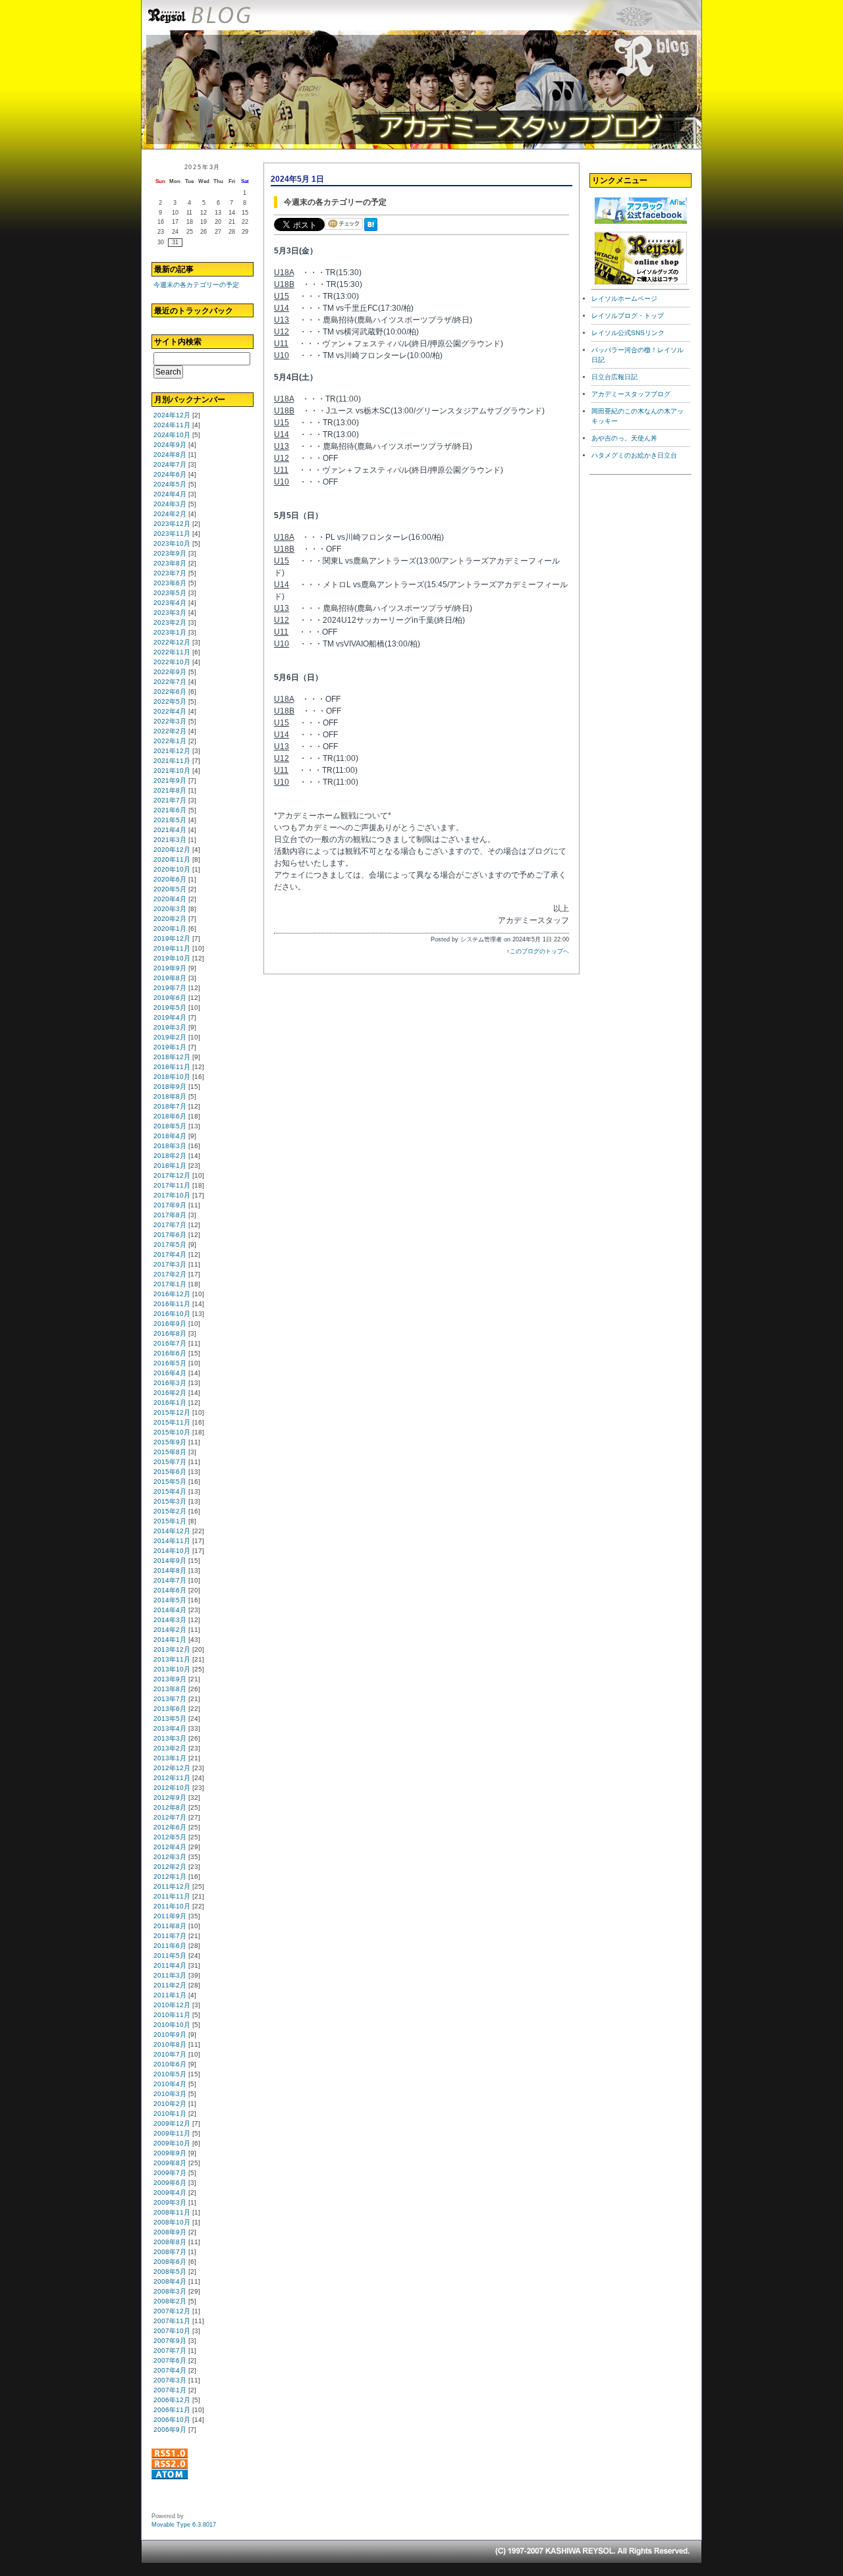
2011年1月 (170, 1995)
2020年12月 (172, 850)
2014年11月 (172, 1541)
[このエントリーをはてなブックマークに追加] (373, 232)
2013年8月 (170, 1689)
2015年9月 (170, 1442)
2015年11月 (172, 1422)
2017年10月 (172, 1195)
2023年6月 (170, 583)
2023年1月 (170, 632)
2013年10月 (172, 1669)
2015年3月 (170, 1501)
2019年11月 (172, 948)
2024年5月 (170, 484)
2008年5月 (170, 2272)
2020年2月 (170, 919)
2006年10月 (172, 2420)
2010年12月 (172, 2005)
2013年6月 (170, 1709)
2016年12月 (172, 1294)
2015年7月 (170, 1462)
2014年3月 (170, 1620)
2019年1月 (170, 1047)
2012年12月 (172, 1768)
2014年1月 (170, 1640)
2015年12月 (172, 1412)
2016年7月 (170, 1343)
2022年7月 (170, 682)
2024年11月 (172, 425)
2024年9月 (170, 445)
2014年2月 (170, 1630)
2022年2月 (170, 731)
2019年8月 (170, 978)
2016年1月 (170, 1403)
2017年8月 (170, 1215)
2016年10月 (172, 1314)
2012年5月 (170, 1837)
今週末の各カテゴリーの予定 (196, 285)
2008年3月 (170, 2291)
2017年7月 (170, 1225)
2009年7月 (170, 2173)
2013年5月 (170, 1719)
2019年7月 (170, 988)
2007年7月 (170, 2351)
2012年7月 (170, 1817)
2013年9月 (170, 1679)
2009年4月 (170, 2193)
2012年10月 (172, 1788)
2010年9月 (170, 2035)
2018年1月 (170, 1166)
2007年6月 (170, 2360)
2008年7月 (170, 2252)
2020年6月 (170, 879)
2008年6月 (170, 2262)
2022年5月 (170, 701)
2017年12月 (172, 1175)
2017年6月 (170, 1235)
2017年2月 (170, 1274)
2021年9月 (170, 780)
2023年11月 (172, 534)
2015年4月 (170, 1491)
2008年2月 (170, 2301)
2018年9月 (170, 1087)
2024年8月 (170, 455)
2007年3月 (170, 2380)
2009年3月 (170, 2202)
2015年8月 (170, 1452)
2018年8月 (170, 1096)
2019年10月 (172, 958)
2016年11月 (172, 1304)
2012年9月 (170, 1798)
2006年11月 (172, 2410)
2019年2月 (170, 1037)
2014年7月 (170, 1580)
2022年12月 (172, 642)
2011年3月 (170, 1975)
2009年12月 (172, 2123)
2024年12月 (172, 415)
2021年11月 (172, 761)
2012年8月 (170, 1807)
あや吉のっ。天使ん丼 (624, 438)
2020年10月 (172, 869)
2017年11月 (172, 1185)
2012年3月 (170, 1857)
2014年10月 (172, 1551)
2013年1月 (170, 1758)
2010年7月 (170, 2054)
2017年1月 (170, 1284)
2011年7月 (170, 1936)
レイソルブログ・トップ (628, 316)
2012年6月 (170, 1827)
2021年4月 (170, 830)
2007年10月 (172, 2331)
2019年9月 (170, 968)
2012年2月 (170, 1867)
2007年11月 (172, 2321)
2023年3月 (170, 613)
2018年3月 (170, 1146)
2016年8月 (170, 1333)
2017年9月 (170, 1205)
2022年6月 (170, 692)
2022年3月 (170, 721)
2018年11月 (172, 1067)
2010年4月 (170, 2084)
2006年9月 (170, 2430)
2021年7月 (170, 800)
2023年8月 (170, 563)
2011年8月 (170, 1926)
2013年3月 (170, 1738)
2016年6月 (170, 1353)
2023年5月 (170, 593)
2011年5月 (170, 1956)
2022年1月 (170, 741)
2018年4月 (170, 1136)
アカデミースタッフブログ (631, 394)
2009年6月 (170, 2183)
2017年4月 (170, 1254)
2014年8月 (170, 1570)
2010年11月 (172, 2015)
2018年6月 (170, 1116)
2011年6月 (170, 1946)
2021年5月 (170, 820)
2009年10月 (172, 2143)
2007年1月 (170, 2390)
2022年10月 (172, 662)
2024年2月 (170, 514)
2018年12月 (172, 1057)
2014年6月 (170, 1590)
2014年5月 (170, 1600)
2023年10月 (172, 543)
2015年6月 (170, 1472)
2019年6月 (170, 998)
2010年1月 (170, 2114)
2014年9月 (170, 1561)
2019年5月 (170, 1008)
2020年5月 (170, 889)
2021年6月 (170, 810)
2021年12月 (172, 751)
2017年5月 (170, 1245)
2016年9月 (170, 1324)
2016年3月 (170, 1383)
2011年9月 (170, 1916)
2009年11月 (172, 2133)
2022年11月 (172, 652)
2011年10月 (172, 1906)
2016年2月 (170, 1393)
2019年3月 (170, 1027)
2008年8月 (170, 2242)
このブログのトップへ (539, 951)
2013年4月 (170, 1728)
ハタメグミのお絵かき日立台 (634, 455)
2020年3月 (170, 909)
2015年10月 (172, 1432)
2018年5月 (170, 1126)
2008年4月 (170, 2281)
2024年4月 (170, 494)
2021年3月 (170, 840)
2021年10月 (172, 771)
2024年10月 (172, 435)
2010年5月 (170, 2074)
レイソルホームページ (624, 299)
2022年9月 (170, 672)
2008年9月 (170, 2232)
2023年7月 (170, 573)
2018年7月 (170, 1106)
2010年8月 (170, 2044)
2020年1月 (170, 929)
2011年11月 (172, 1896)
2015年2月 (170, 1511)
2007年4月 (170, 2370)
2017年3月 (170, 1264)
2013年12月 (172, 1649)
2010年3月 (170, 2094)
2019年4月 (170, 1017)
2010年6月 (170, 2064)
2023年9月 (170, 553)
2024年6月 (170, 474)
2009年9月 (170, 2153)
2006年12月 (172, 2400)
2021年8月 (170, 790)
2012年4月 (170, 1847)
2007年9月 (170, 2341)
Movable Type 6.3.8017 (184, 2525)
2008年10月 (172, 2222)
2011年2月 (170, 1985)
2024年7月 (170, 464)
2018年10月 (172, 1077)
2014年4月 (170, 1610)
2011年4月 (170, 1965)
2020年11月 (172, 859)
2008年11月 (172, 2212)
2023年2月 (170, 622)
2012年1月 (170, 1877)
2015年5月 (170, 1482)
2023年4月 (170, 603)
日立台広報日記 (614, 377)
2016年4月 (170, 1373)
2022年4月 (170, 711)
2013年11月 (172, 1659)
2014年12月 (172, 1531)
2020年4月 (170, 899)
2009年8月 (170, 2163)
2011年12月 (172, 1886)
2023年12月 (172, 524)
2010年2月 (170, 2104)
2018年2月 (170, 1156)
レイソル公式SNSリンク (628, 333)
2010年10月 (172, 2025)
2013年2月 (170, 1748)
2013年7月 (170, 1699)
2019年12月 (172, 938)
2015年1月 (170, 1521)
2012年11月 (172, 1778)
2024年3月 (170, 504)
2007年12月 (172, 2311)
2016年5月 (170, 1363)
